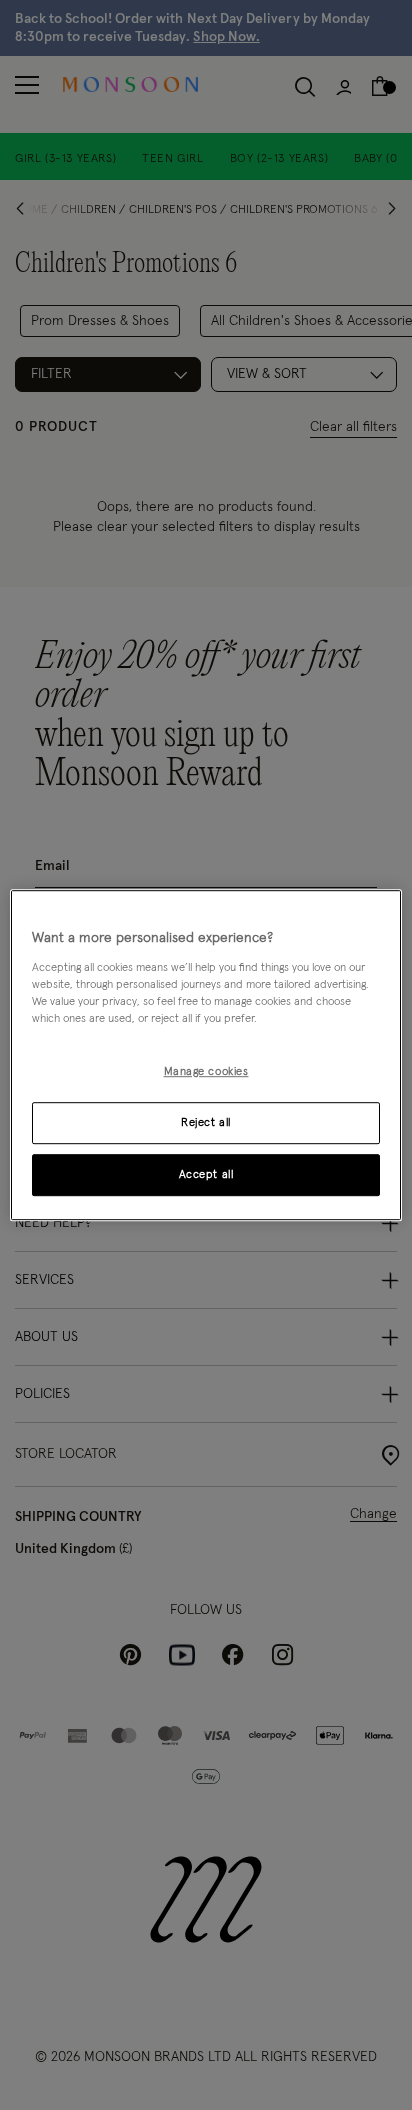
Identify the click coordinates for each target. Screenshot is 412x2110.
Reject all (206, 1122)
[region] (205, 1055)
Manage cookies (206, 1071)
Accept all (206, 1174)
